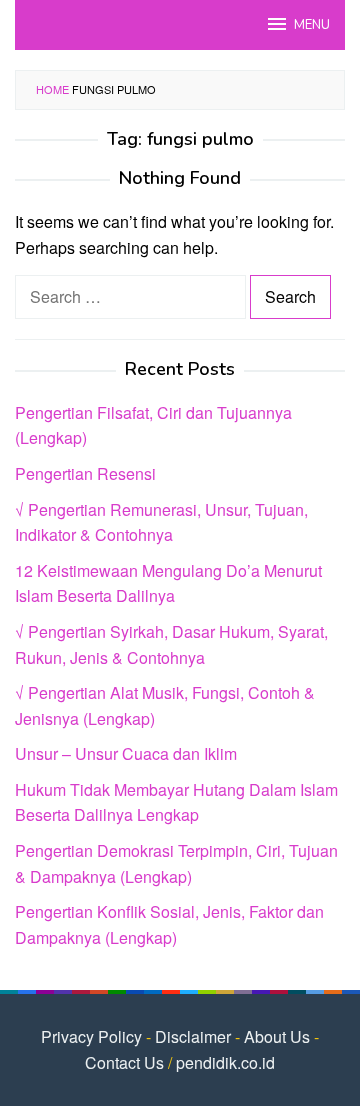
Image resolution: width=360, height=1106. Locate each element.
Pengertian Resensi (85, 473)
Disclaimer (193, 1036)
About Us (277, 1036)
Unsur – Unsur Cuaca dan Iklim (126, 753)
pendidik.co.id (225, 1062)
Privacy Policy (91, 1036)
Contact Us (124, 1062)
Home (52, 89)
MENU (312, 25)
